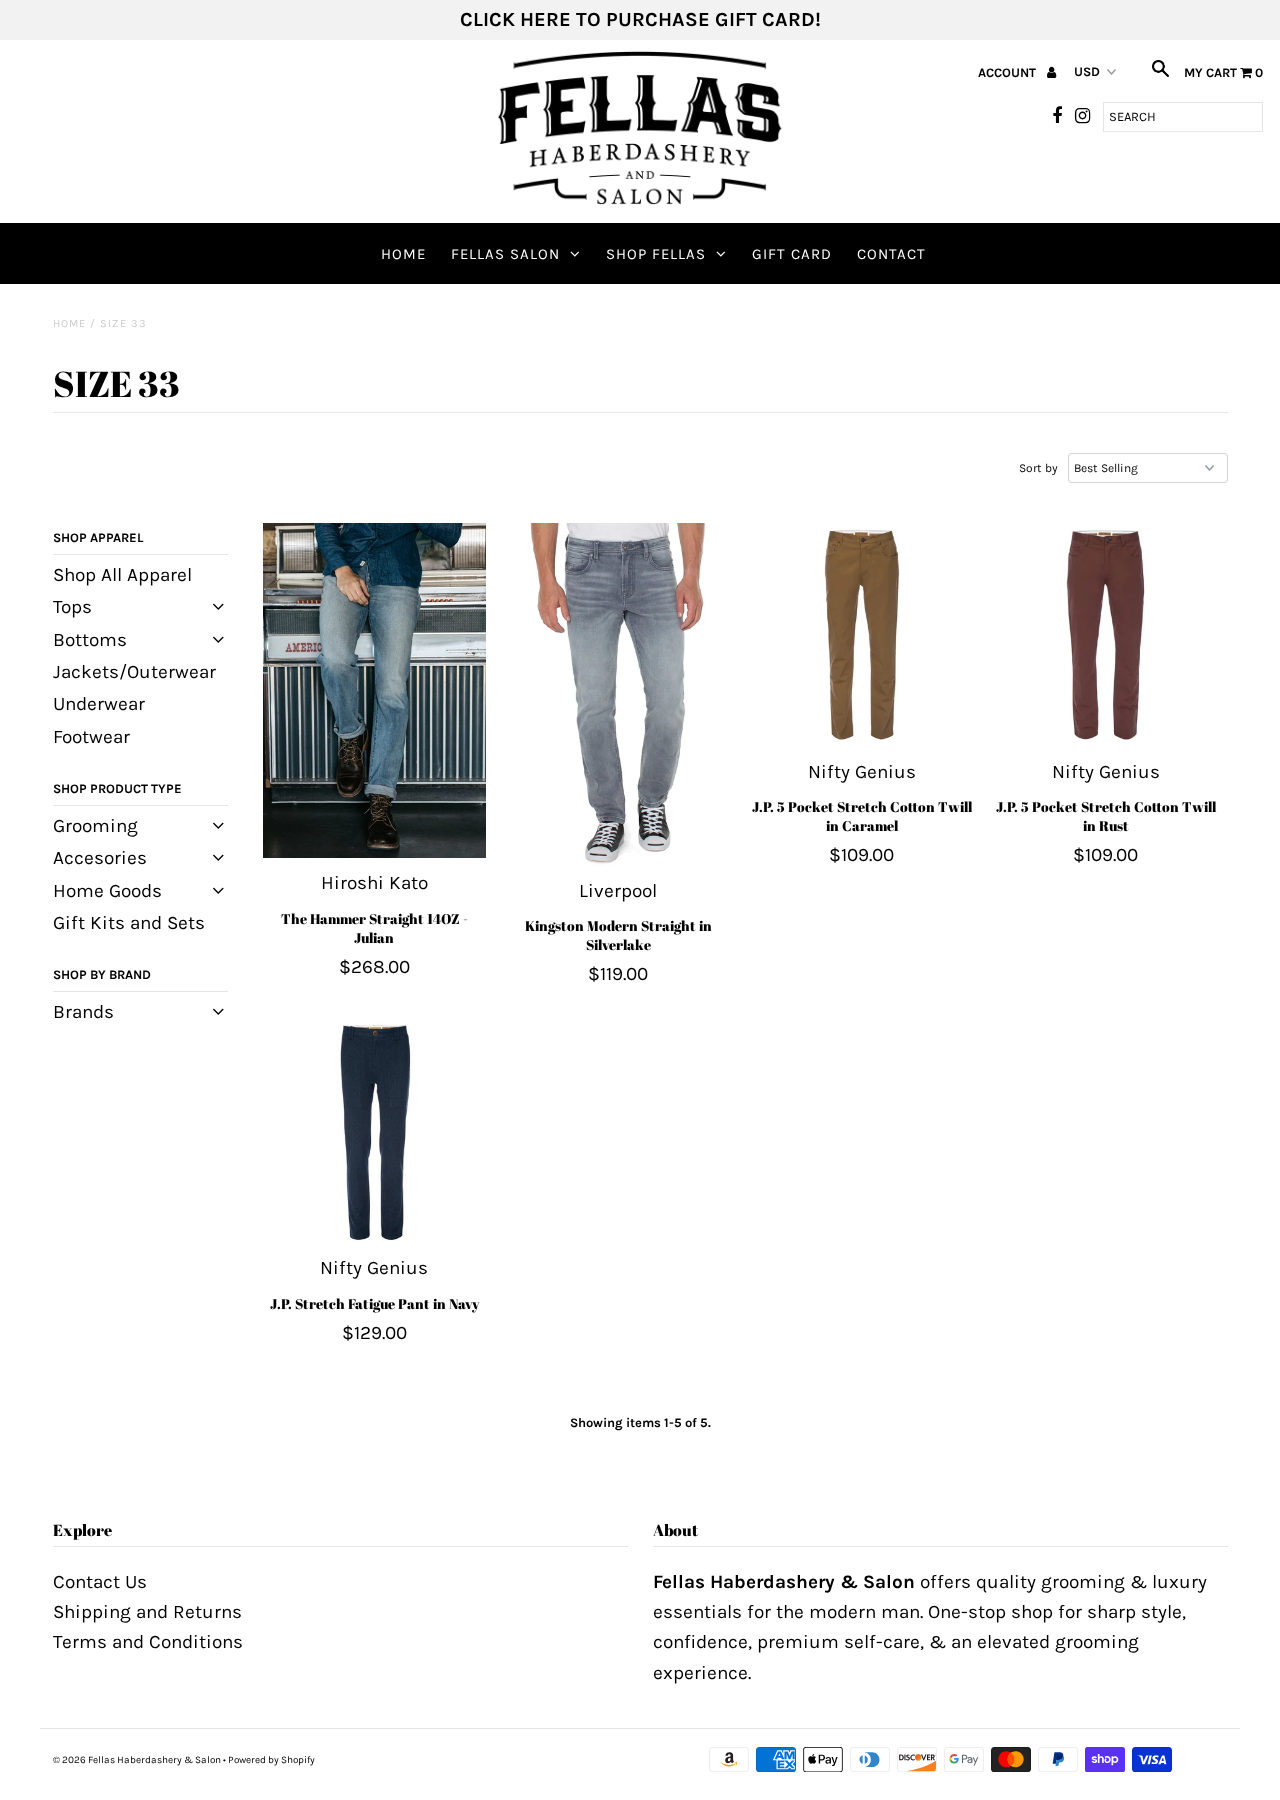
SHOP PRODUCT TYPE (117, 788)
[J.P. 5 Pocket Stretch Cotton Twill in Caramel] (861, 634)
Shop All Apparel (122, 575)
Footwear (91, 737)
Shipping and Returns (147, 1612)
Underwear (99, 704)
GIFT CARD (792, 254)
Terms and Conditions (148, 1642)
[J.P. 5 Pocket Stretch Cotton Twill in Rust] (1105, 634)
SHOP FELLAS (656, 254)
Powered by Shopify (271, 1760)
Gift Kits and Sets (129, 923)
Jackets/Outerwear (134, 672)
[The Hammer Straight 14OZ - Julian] (374, 690)
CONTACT (891, 254)
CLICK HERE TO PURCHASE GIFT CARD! (640, 19)
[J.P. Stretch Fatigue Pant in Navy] (374, 1131)
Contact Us (100, 1582)
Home (403, 254)
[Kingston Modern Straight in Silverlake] (617, 694)
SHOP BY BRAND (102, 974)
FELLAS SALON (505, 254)
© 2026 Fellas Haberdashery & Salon (137, 1760)
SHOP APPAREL (98, 537)
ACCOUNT (1008, 72)
